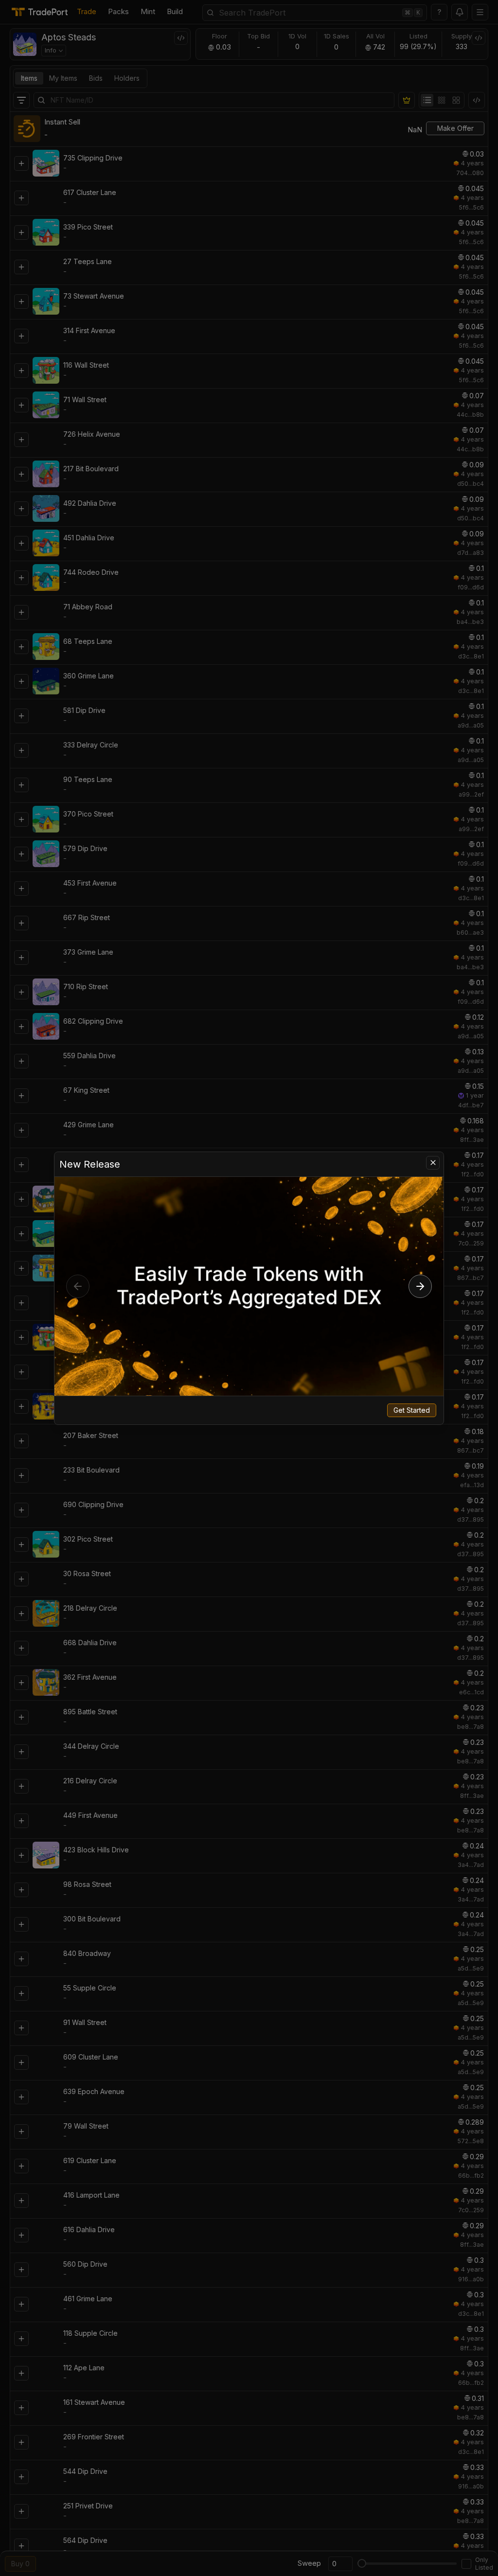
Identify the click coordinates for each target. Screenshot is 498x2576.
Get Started (412, 1410)
